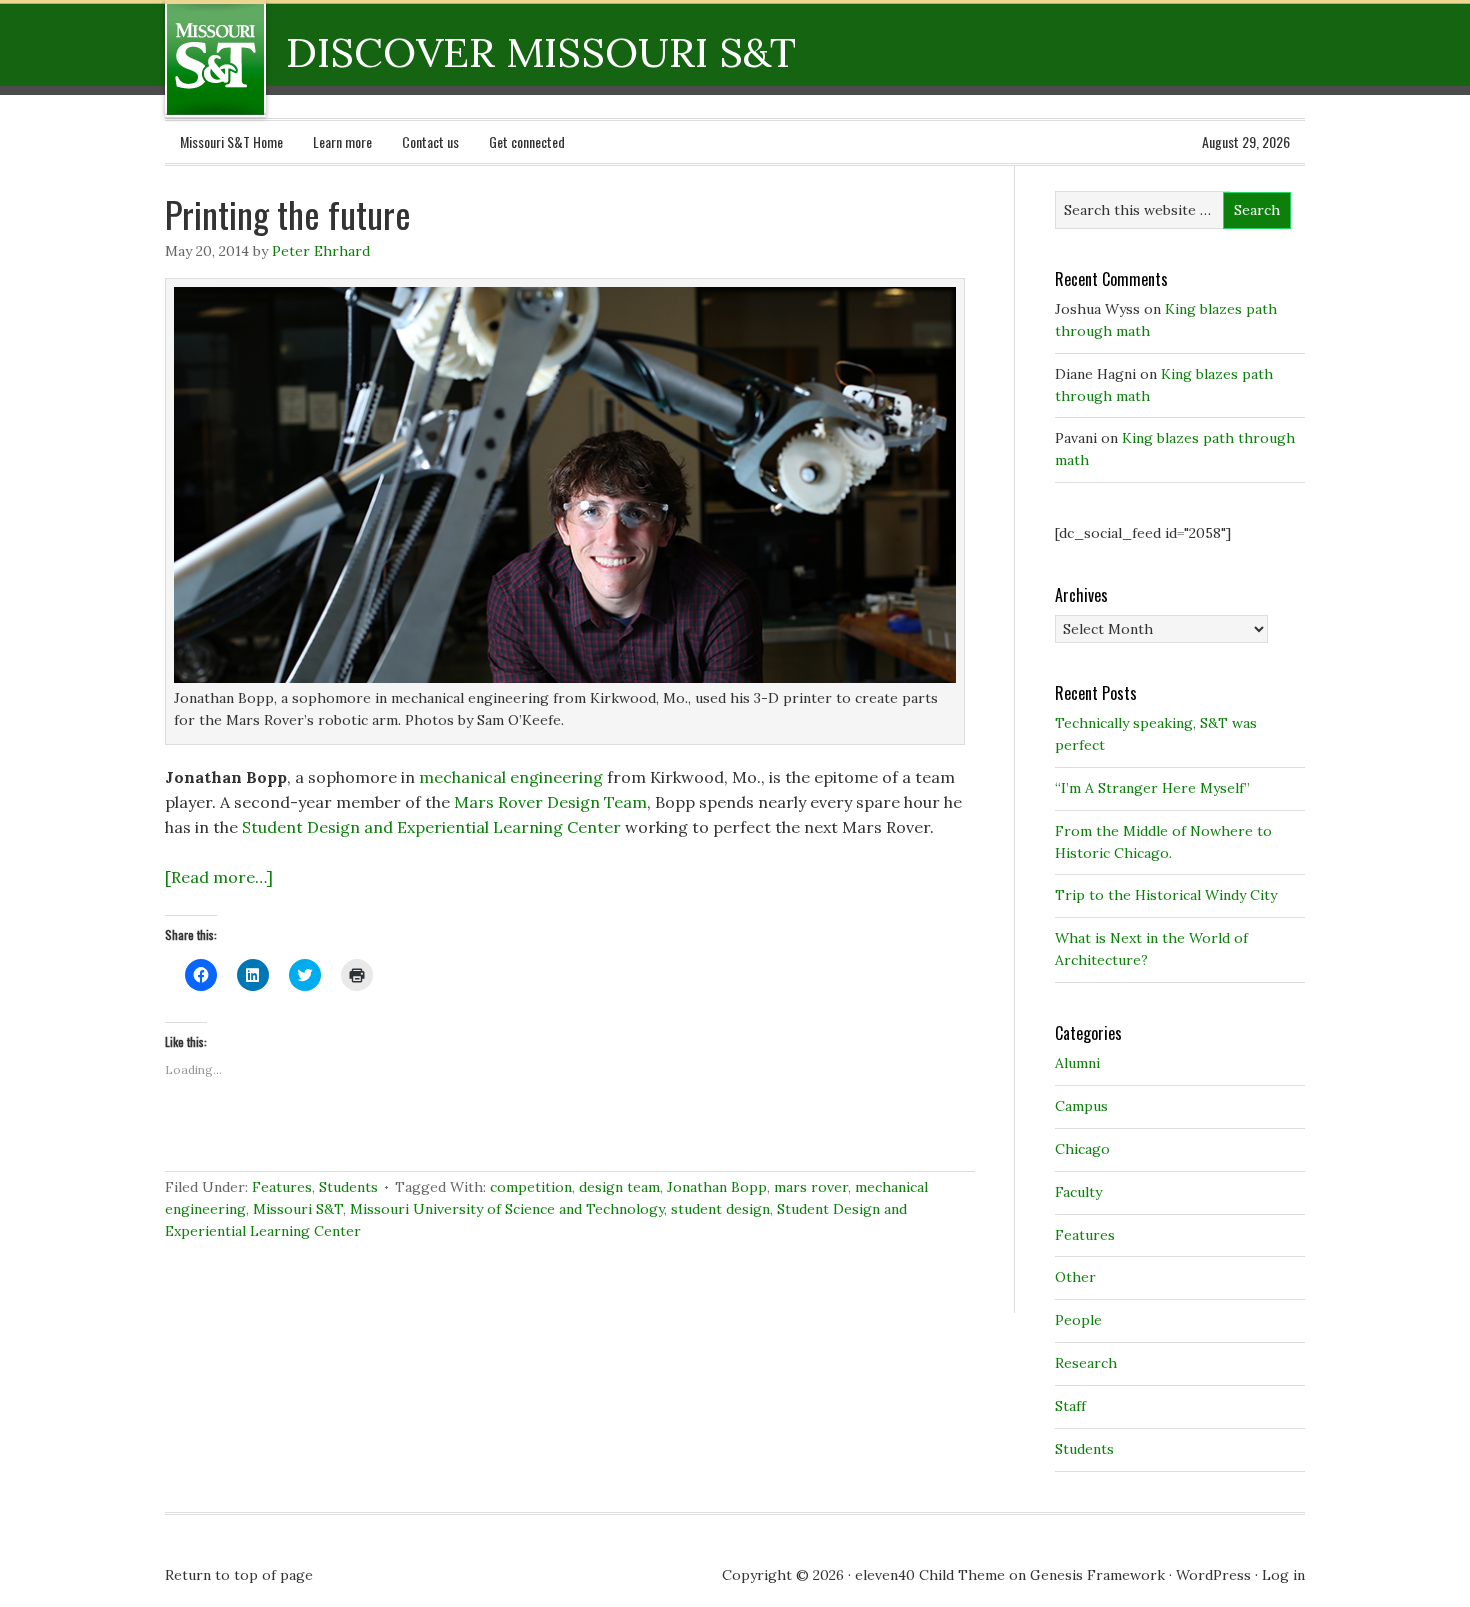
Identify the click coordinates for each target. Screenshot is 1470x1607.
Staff (1070, 1406)
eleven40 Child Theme (930, 1575)
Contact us (430, 141)
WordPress (1213, 1575)
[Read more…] (219, 877)
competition (531, 1187)
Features (282, 1187)
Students (348, 1187)
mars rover (811, 1187)
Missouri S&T (298, 1209)
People (1078, 1320)
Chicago (1082, 1149)
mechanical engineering (511, 777)
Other (1075, 1277)
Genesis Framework (1097, 1575)
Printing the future (288, 213)
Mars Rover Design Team (550, 802)
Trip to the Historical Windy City (1166, 895)
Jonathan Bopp (717, 1187)
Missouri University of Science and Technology (507, 1209)
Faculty (1078, 1192)
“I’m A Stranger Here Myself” (1152, 788)
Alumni (1077, 1063)
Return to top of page (239, 1575)
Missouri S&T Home (231, 141)
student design (720, 1209)
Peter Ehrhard (321, 251)
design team (619, 1187)
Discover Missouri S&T (297, 59)
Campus (1081, 1106)
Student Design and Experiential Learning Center (431, 827)
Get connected (527, 141)
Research (1086, 1363)
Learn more (342, 141)
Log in (1283, 1575)
